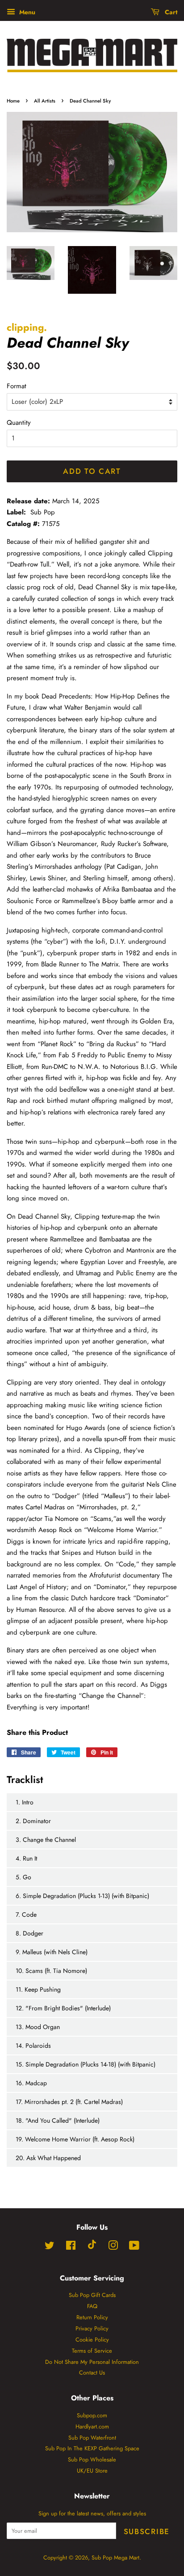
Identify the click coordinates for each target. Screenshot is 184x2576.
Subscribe (147, 2531)
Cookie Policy (92, 2340)
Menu (26, 12)
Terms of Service (92, 2351)
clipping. (27, 327)
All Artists (45, 101)
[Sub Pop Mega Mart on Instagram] (113, 2247)
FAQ (92, 2306)
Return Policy (92, 2317)
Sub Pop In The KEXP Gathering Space (92, 2448)
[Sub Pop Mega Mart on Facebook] (71, 2247)
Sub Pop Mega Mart (115, 2558)
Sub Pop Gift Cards (92, 2295)
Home (13, 101)
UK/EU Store (92, 2471)
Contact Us (92, 2373)
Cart (170, 12)
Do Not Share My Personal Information (92, 2362)
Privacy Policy (92, 2328)
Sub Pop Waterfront (92, 2438)
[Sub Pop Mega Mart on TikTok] (92, 2247)
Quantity (19, 423)
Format (17, 386)
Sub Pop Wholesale (92, 2459)
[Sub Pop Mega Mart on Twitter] (50, 2247)
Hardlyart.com (92, 2426)
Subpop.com (92, 2415)
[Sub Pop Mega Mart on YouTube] (134, 2247)
